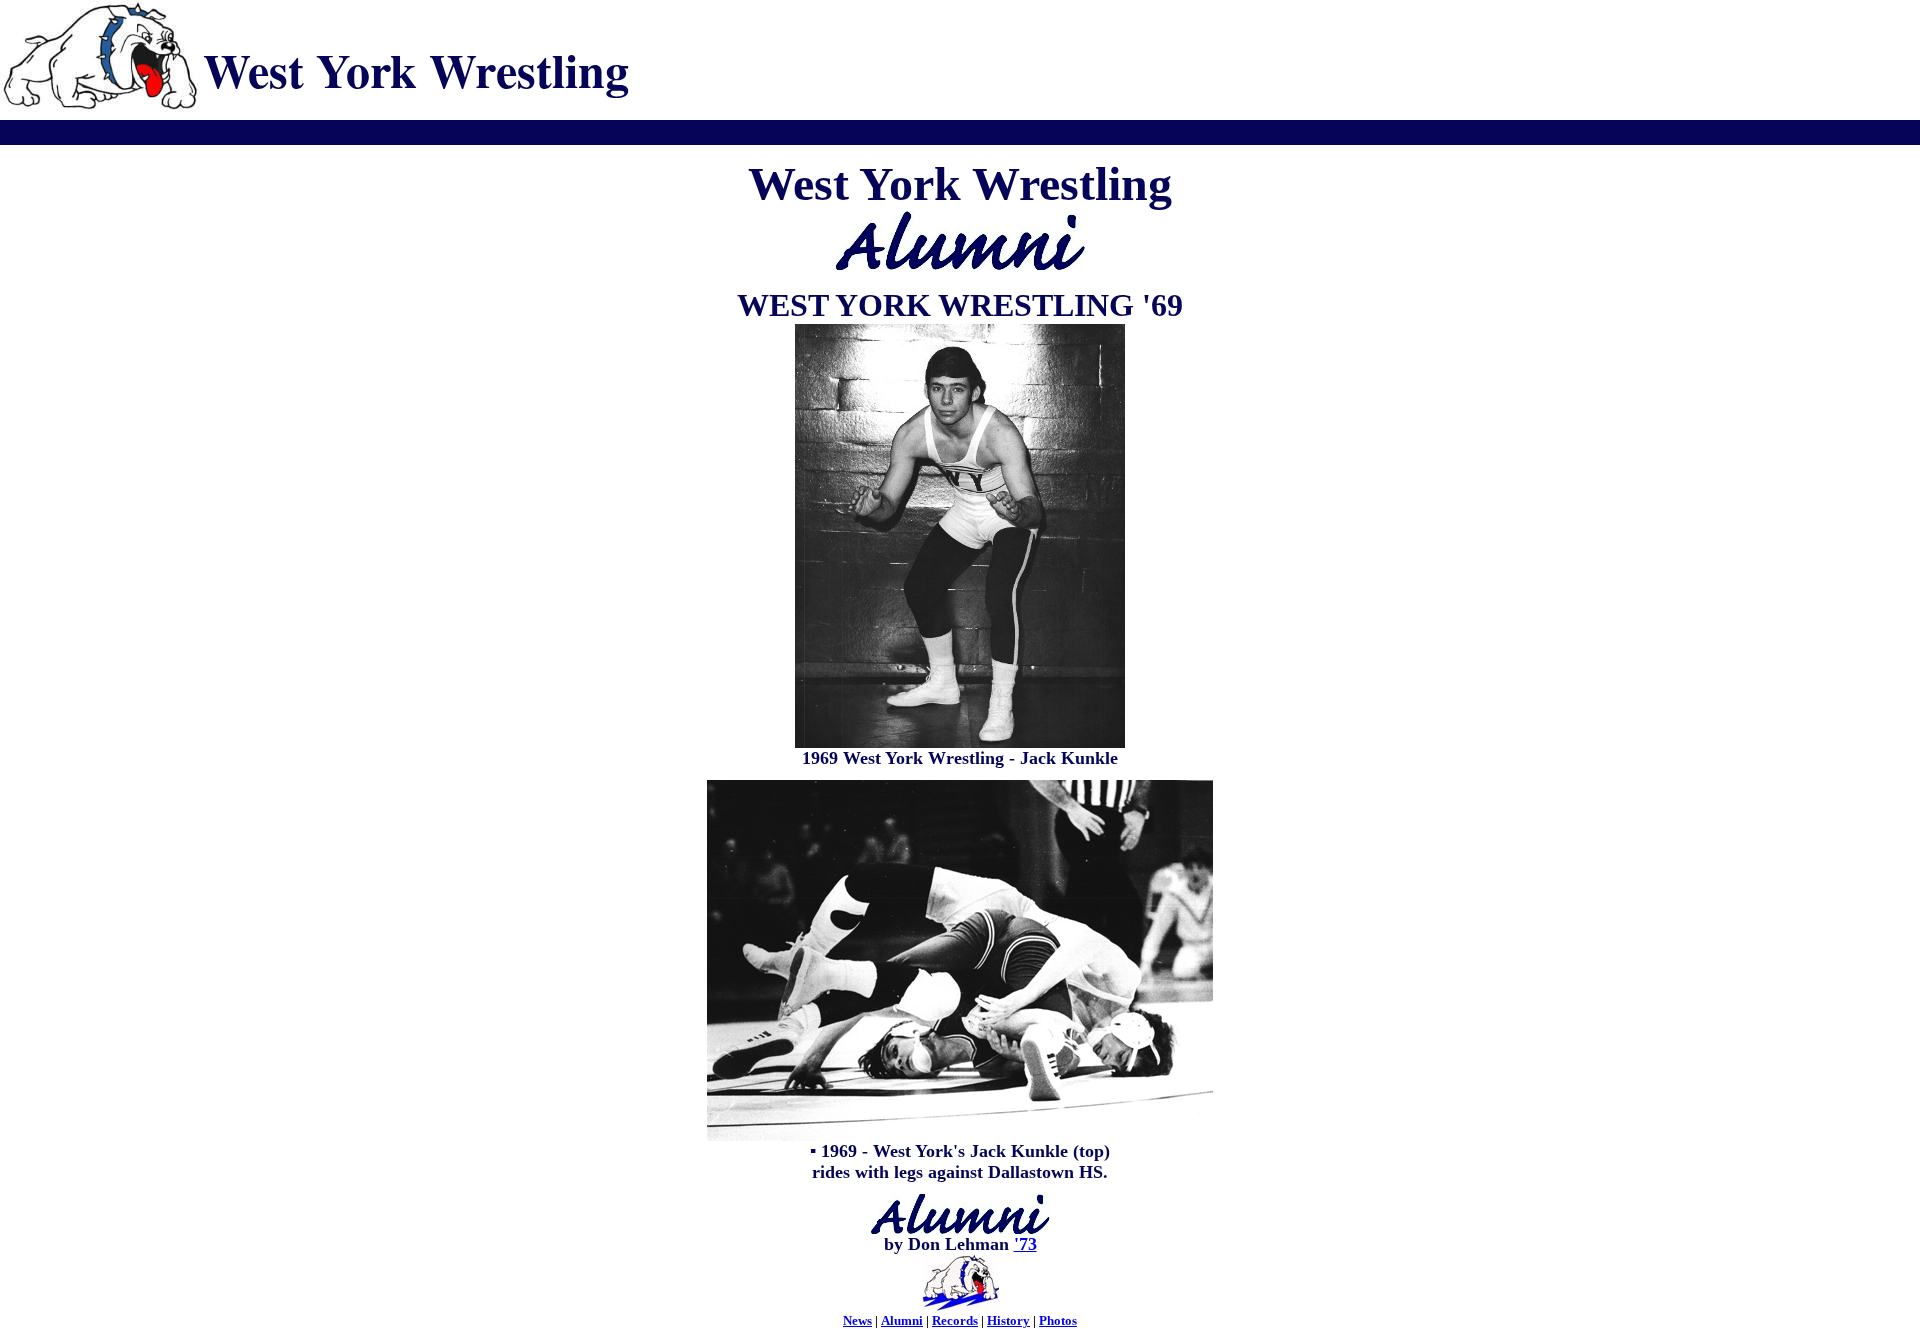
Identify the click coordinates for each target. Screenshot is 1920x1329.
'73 (1025, 1244)
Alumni (902, 1320)
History (1008, 1320)
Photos (1058, 1320)
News (857, 1320)
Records (955, 1320)
